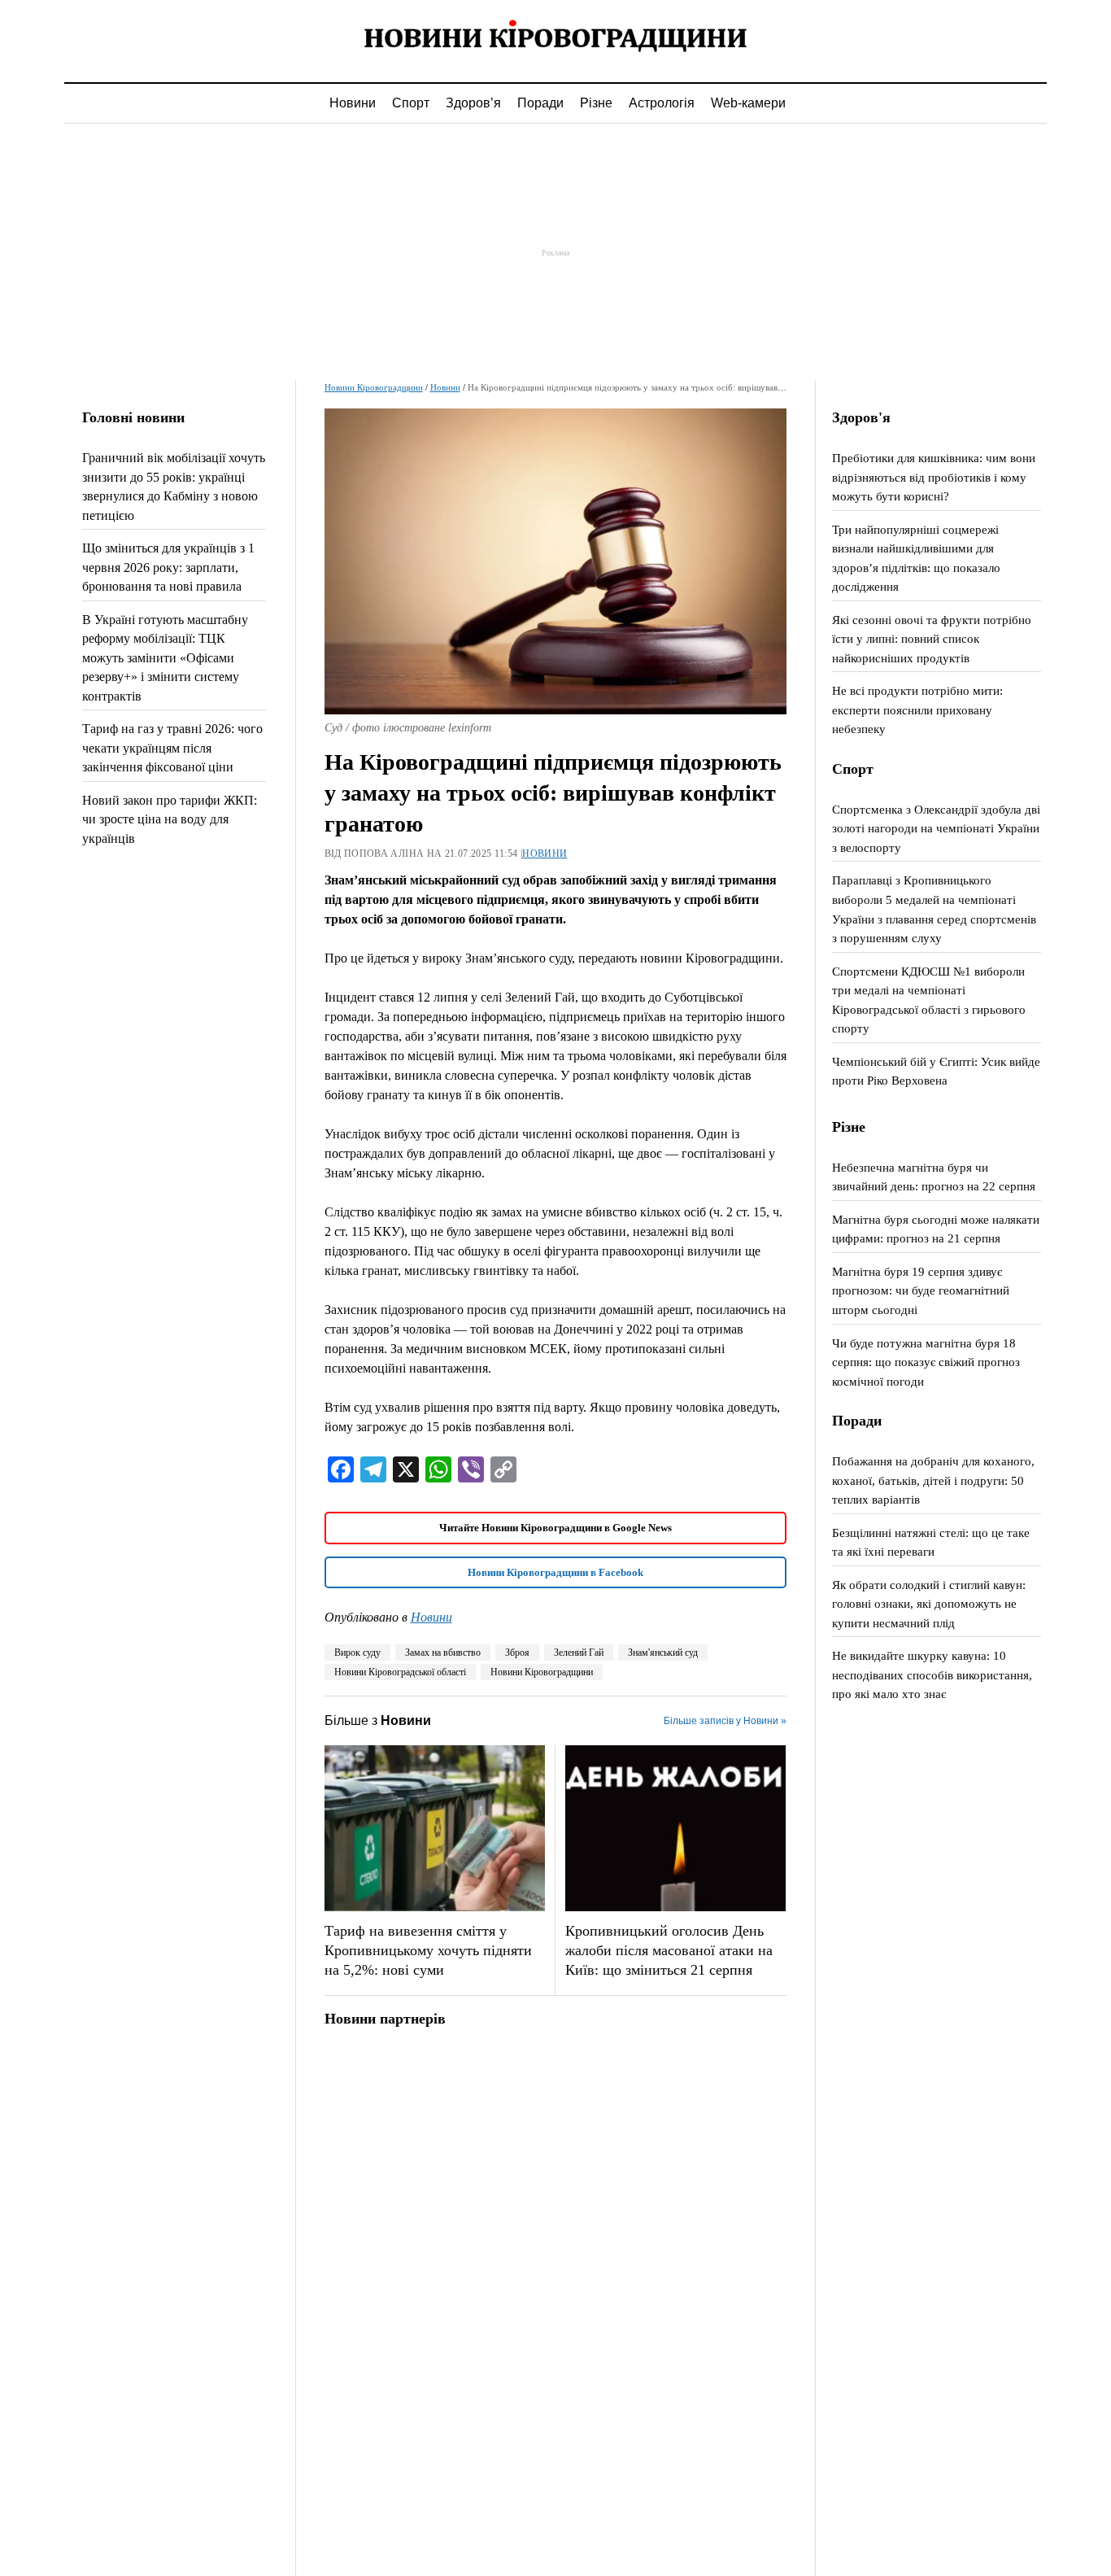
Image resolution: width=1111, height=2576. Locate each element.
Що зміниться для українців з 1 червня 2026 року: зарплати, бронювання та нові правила (168, 567)
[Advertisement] (555, 252)
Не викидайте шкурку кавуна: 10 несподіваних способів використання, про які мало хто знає (932, 1674)
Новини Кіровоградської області (400, 1672)
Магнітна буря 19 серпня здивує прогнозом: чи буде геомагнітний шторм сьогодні (921, 1290)
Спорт (411, 103)
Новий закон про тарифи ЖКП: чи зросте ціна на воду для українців (170, 819)
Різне (596, 103)
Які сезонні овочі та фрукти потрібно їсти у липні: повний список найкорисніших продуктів (932, 639)
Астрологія (662, 103)
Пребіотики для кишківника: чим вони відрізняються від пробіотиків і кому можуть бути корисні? (934, 477)
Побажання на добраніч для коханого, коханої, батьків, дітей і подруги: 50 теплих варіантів (933, 1480)
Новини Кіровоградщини (374, 387)
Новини (353, 103)
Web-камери (748, 103)
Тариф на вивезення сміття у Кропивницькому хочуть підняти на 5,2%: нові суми (428, 1950)
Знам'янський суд (663, 1653)
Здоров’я (473, 103)
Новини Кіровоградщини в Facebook (555, 1572)
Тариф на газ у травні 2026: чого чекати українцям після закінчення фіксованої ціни (172, 748)
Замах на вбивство (443, 1653)
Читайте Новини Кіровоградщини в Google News (555, 1528)
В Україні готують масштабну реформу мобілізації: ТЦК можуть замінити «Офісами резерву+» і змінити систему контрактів (165, 658)
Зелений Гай (579, 1653)
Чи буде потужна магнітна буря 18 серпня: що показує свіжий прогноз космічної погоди (926, 1362)
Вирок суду (357, 1653)
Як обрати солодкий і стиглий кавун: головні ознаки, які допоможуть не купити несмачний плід (929, 1604)
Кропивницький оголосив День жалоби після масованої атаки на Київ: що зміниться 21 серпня (669, 1950)
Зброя (517, 1653)
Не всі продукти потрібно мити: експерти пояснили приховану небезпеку (917, 709)
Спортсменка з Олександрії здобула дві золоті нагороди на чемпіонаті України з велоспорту (936, 828)
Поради (540, 103)
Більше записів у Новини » (725, 1721)
